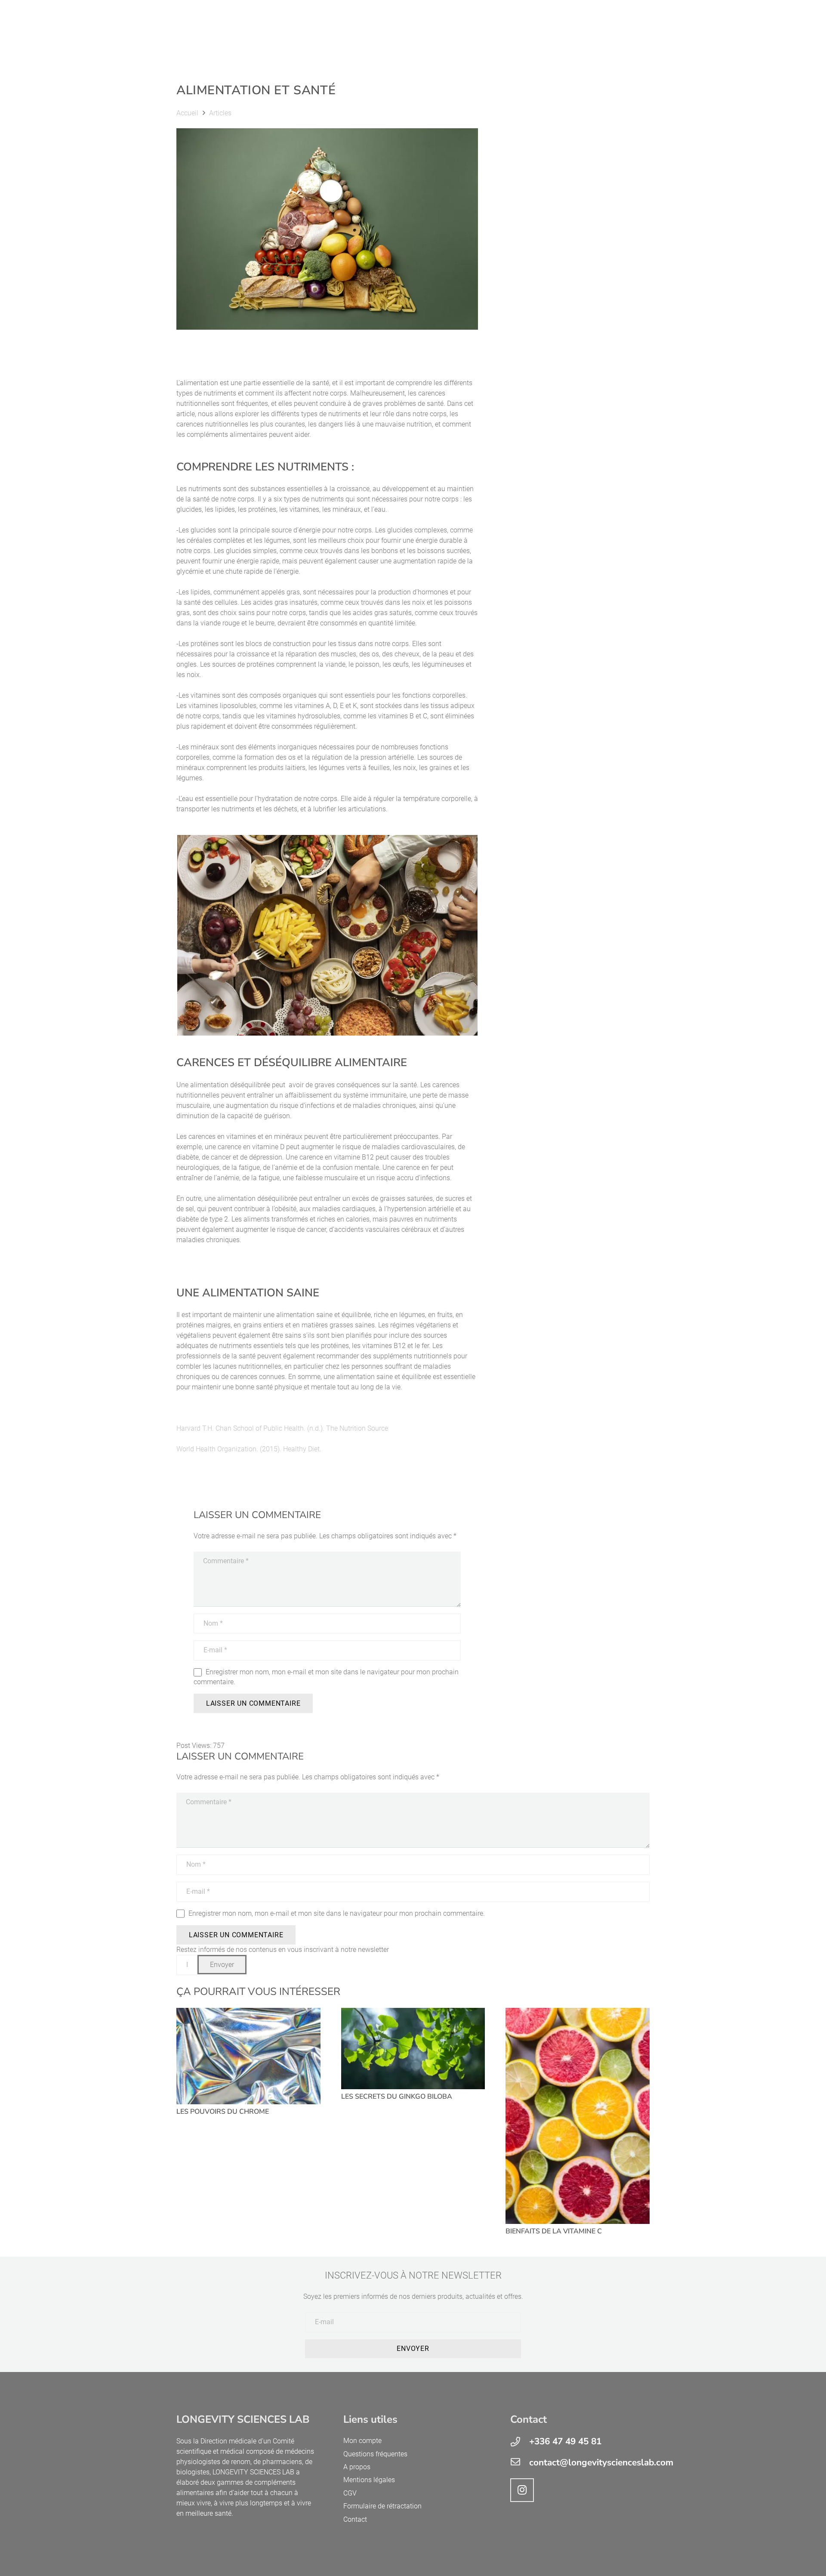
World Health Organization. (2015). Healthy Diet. (249, 1449)
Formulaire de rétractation (382, 2506)
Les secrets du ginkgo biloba (397, 2097)
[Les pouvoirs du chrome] (248, 2056)
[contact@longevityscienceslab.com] (520, 2463)
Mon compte (362, 2441)
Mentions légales (369, 2480)
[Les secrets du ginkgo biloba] (413, 2049)
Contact (355, 2519)
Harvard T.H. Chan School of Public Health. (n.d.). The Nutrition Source (282, 1428)
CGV (350, 2493)
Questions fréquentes (375, 2454)
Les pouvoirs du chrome (223, 2112)
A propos (357, 2467)
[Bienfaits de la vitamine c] (578, 2116)
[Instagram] (522, 2490)
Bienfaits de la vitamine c (554, 2231)
